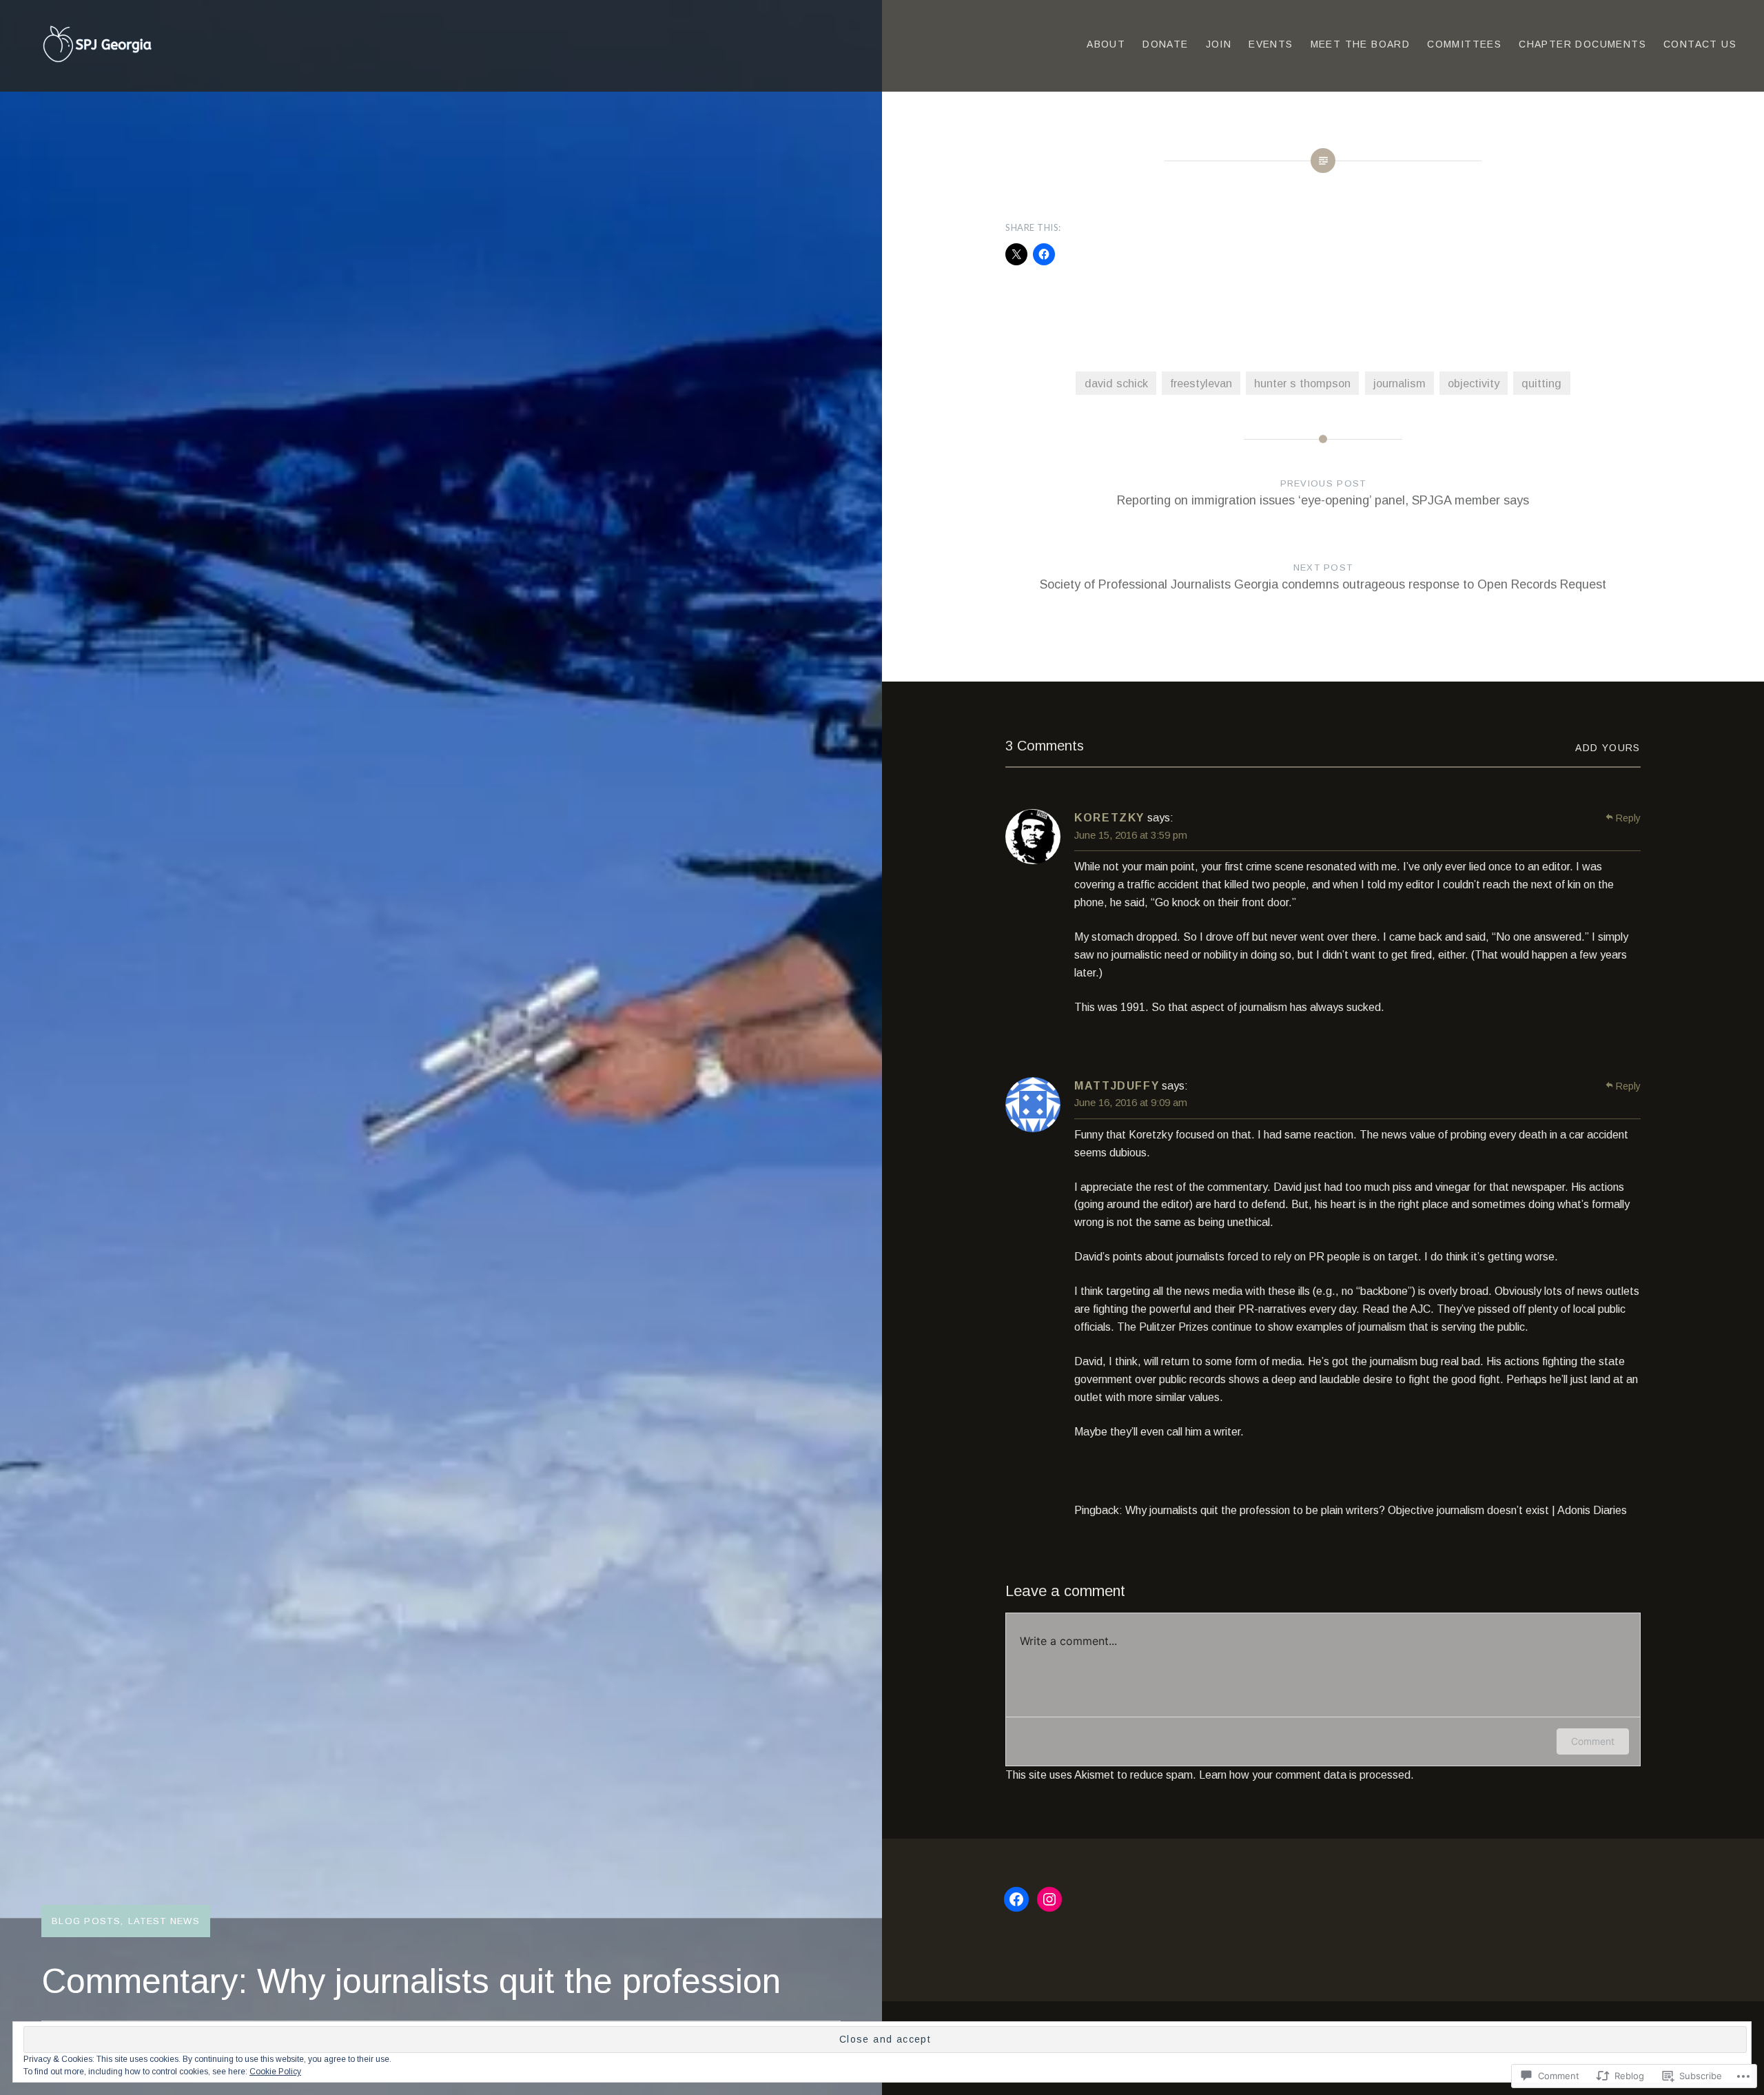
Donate (1165, 44)
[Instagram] (1049, 1899)
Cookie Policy (275, 2072)
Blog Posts (86, 1921)
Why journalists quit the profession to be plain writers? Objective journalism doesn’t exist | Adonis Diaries (1376, 1510)
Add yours (1608, 748)
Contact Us (1700, 44)
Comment (1593, 1741)
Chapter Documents (1582, 44)
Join (1219, 44)
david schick (1116, 383)
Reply (1628, 818)
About (1106, 44)
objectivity (1474, 383)
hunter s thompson (1302, 383)
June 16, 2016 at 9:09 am (1131, 1102)
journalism (1399, 383)
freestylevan (1201, 383)
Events (1271, 44)
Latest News (164, 1921)
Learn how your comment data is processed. (1306, 1775)
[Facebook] (1016, 1899)
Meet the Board (1361, 44)
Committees (1464, 44)
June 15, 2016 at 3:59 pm (1131, 835)
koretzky (1109, 818)
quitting (1541, 383)
